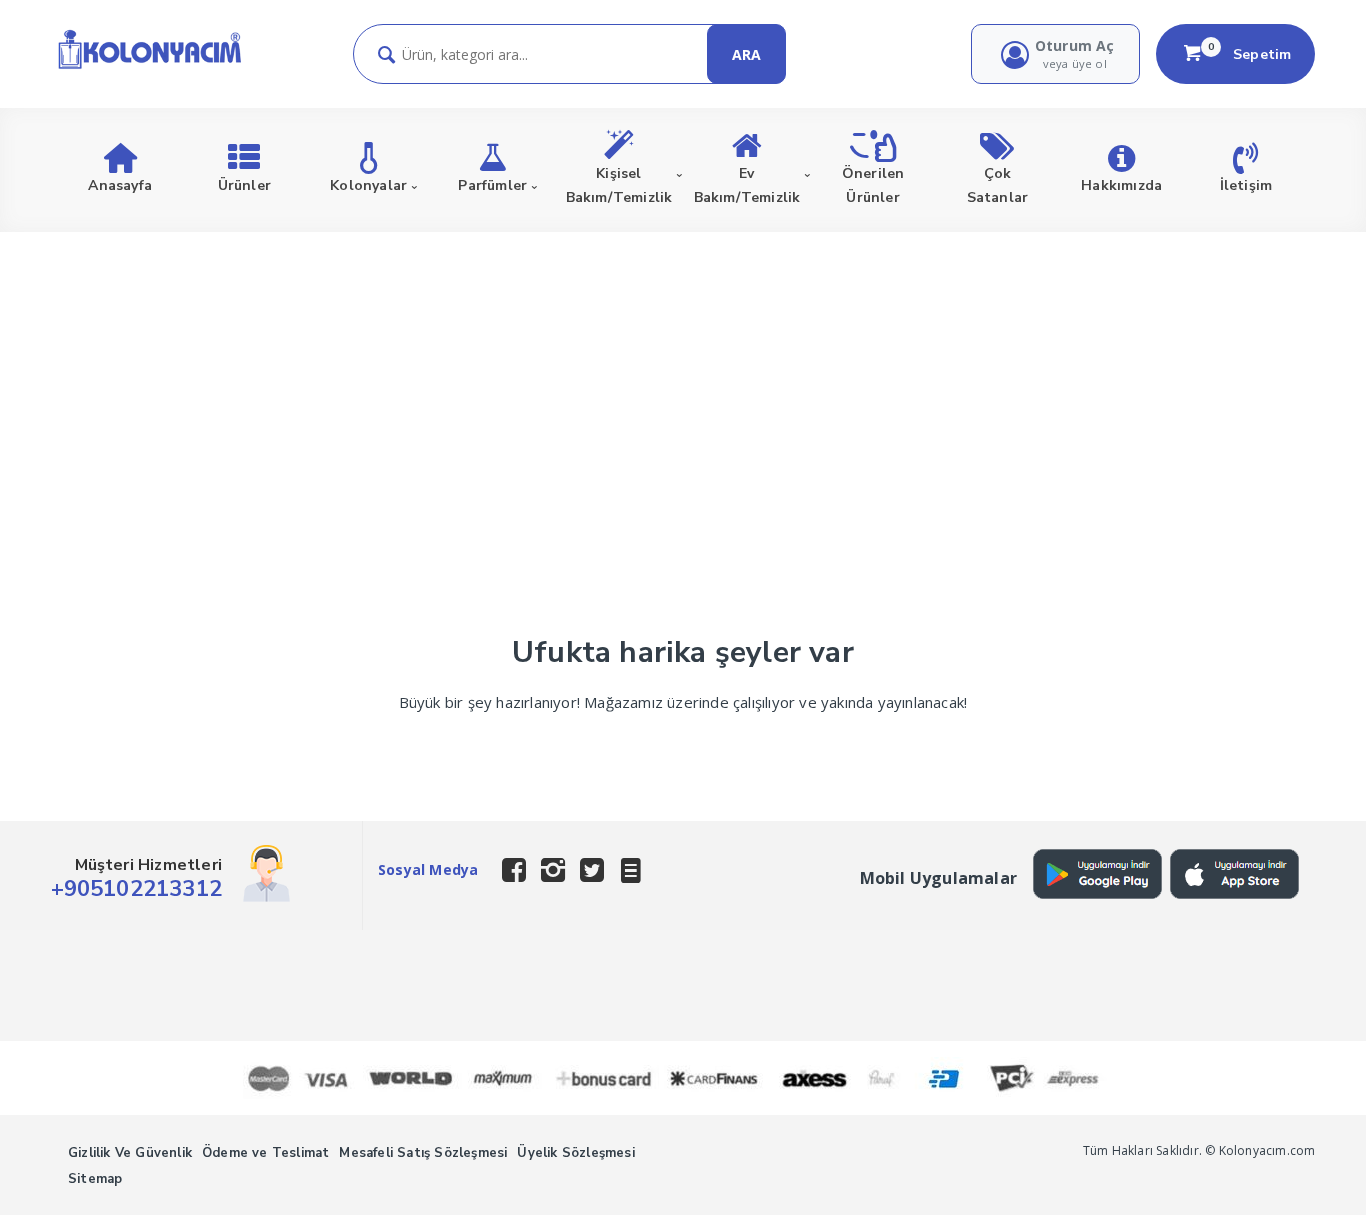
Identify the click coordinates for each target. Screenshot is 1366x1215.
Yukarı (1302, 1171)
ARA (746, 54)
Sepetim (1250, 54)
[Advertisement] (683, 382)
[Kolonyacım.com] (149, 68)
